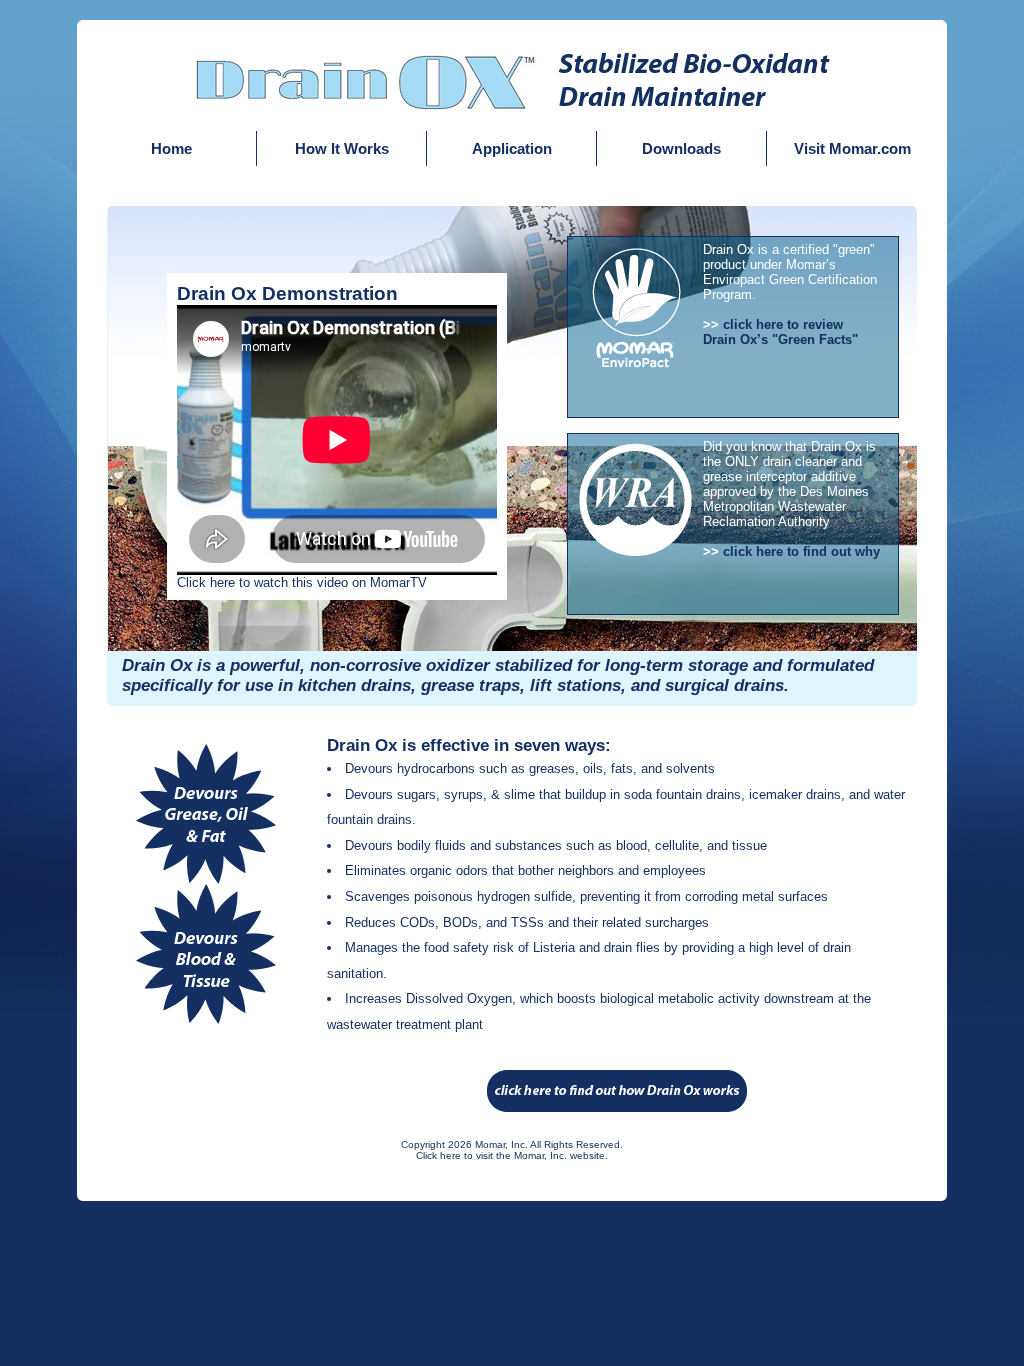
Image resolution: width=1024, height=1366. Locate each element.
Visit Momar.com (852, 148)
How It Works (342, 148)
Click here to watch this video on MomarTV (302, 582)
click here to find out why (801, 551)
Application (512, 148)
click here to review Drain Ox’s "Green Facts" (780, 332)
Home (171, 148)
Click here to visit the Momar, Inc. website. (512, 1155)
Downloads (681, 148)
